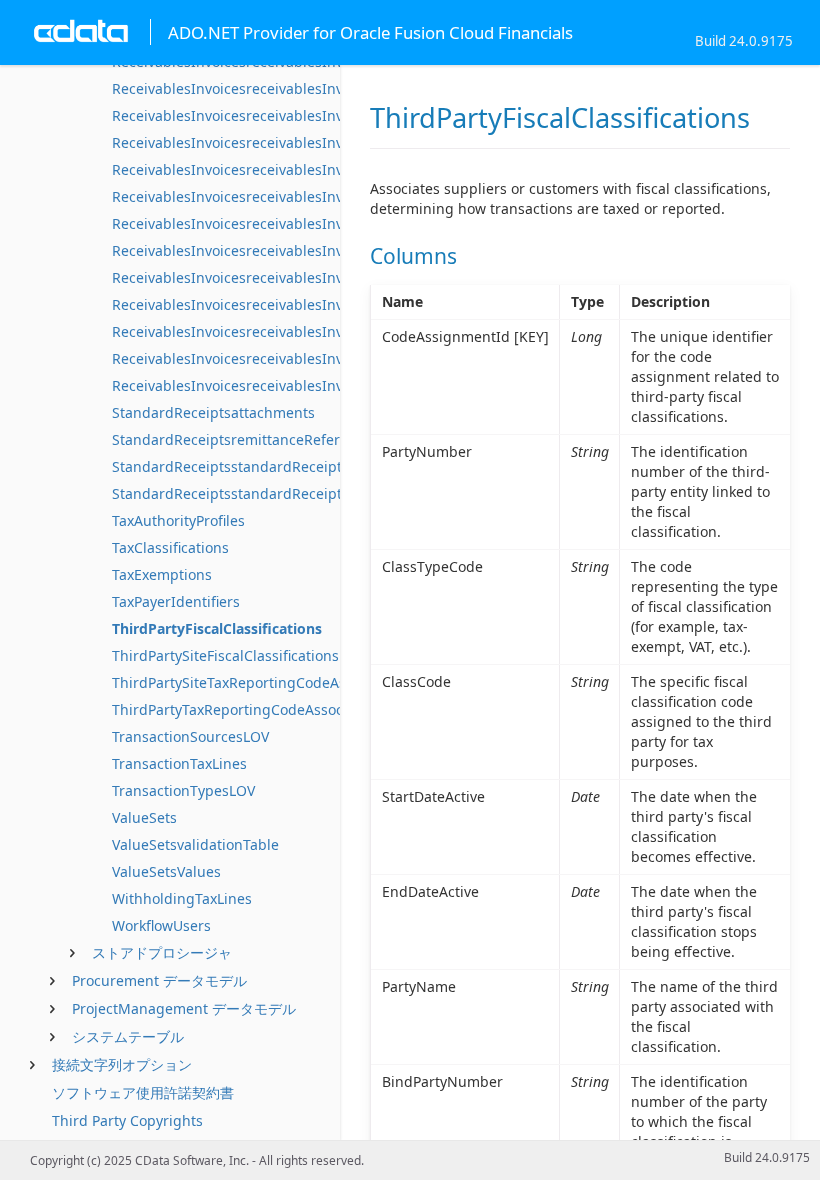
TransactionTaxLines (179, 763)
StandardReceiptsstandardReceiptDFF (239, 466)
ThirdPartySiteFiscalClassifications (225, 655)
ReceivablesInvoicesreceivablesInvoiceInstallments (283, 142)
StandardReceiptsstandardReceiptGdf (239, 493)
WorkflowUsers (161, 925)
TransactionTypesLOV (183, 790)
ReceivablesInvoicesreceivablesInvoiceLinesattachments (300, 250)
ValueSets (144, 817)
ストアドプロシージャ (162, 952)
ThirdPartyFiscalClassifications (217, 628)
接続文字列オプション (122, 1064)
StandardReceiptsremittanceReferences (245, 439)
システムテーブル (128, 1036)
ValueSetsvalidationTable (195, 844)
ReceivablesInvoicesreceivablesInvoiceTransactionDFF (292, 385)
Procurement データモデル (159, 980)
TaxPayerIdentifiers (176, 601)
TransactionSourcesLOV (190, 736)
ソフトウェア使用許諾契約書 (143, 1092)
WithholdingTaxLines (182, 898)
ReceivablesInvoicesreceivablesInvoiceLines (258, 223)
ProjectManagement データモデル (184, 1008)
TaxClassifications (170, 547)
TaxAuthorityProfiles (178, 520)
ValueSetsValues (166, 871)
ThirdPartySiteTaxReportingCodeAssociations (262, 682)
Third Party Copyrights (127, 1120)
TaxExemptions (162, 574)
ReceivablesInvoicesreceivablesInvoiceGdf (253, 115)
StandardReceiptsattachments (213, 412)
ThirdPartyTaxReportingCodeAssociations (250, 709)
